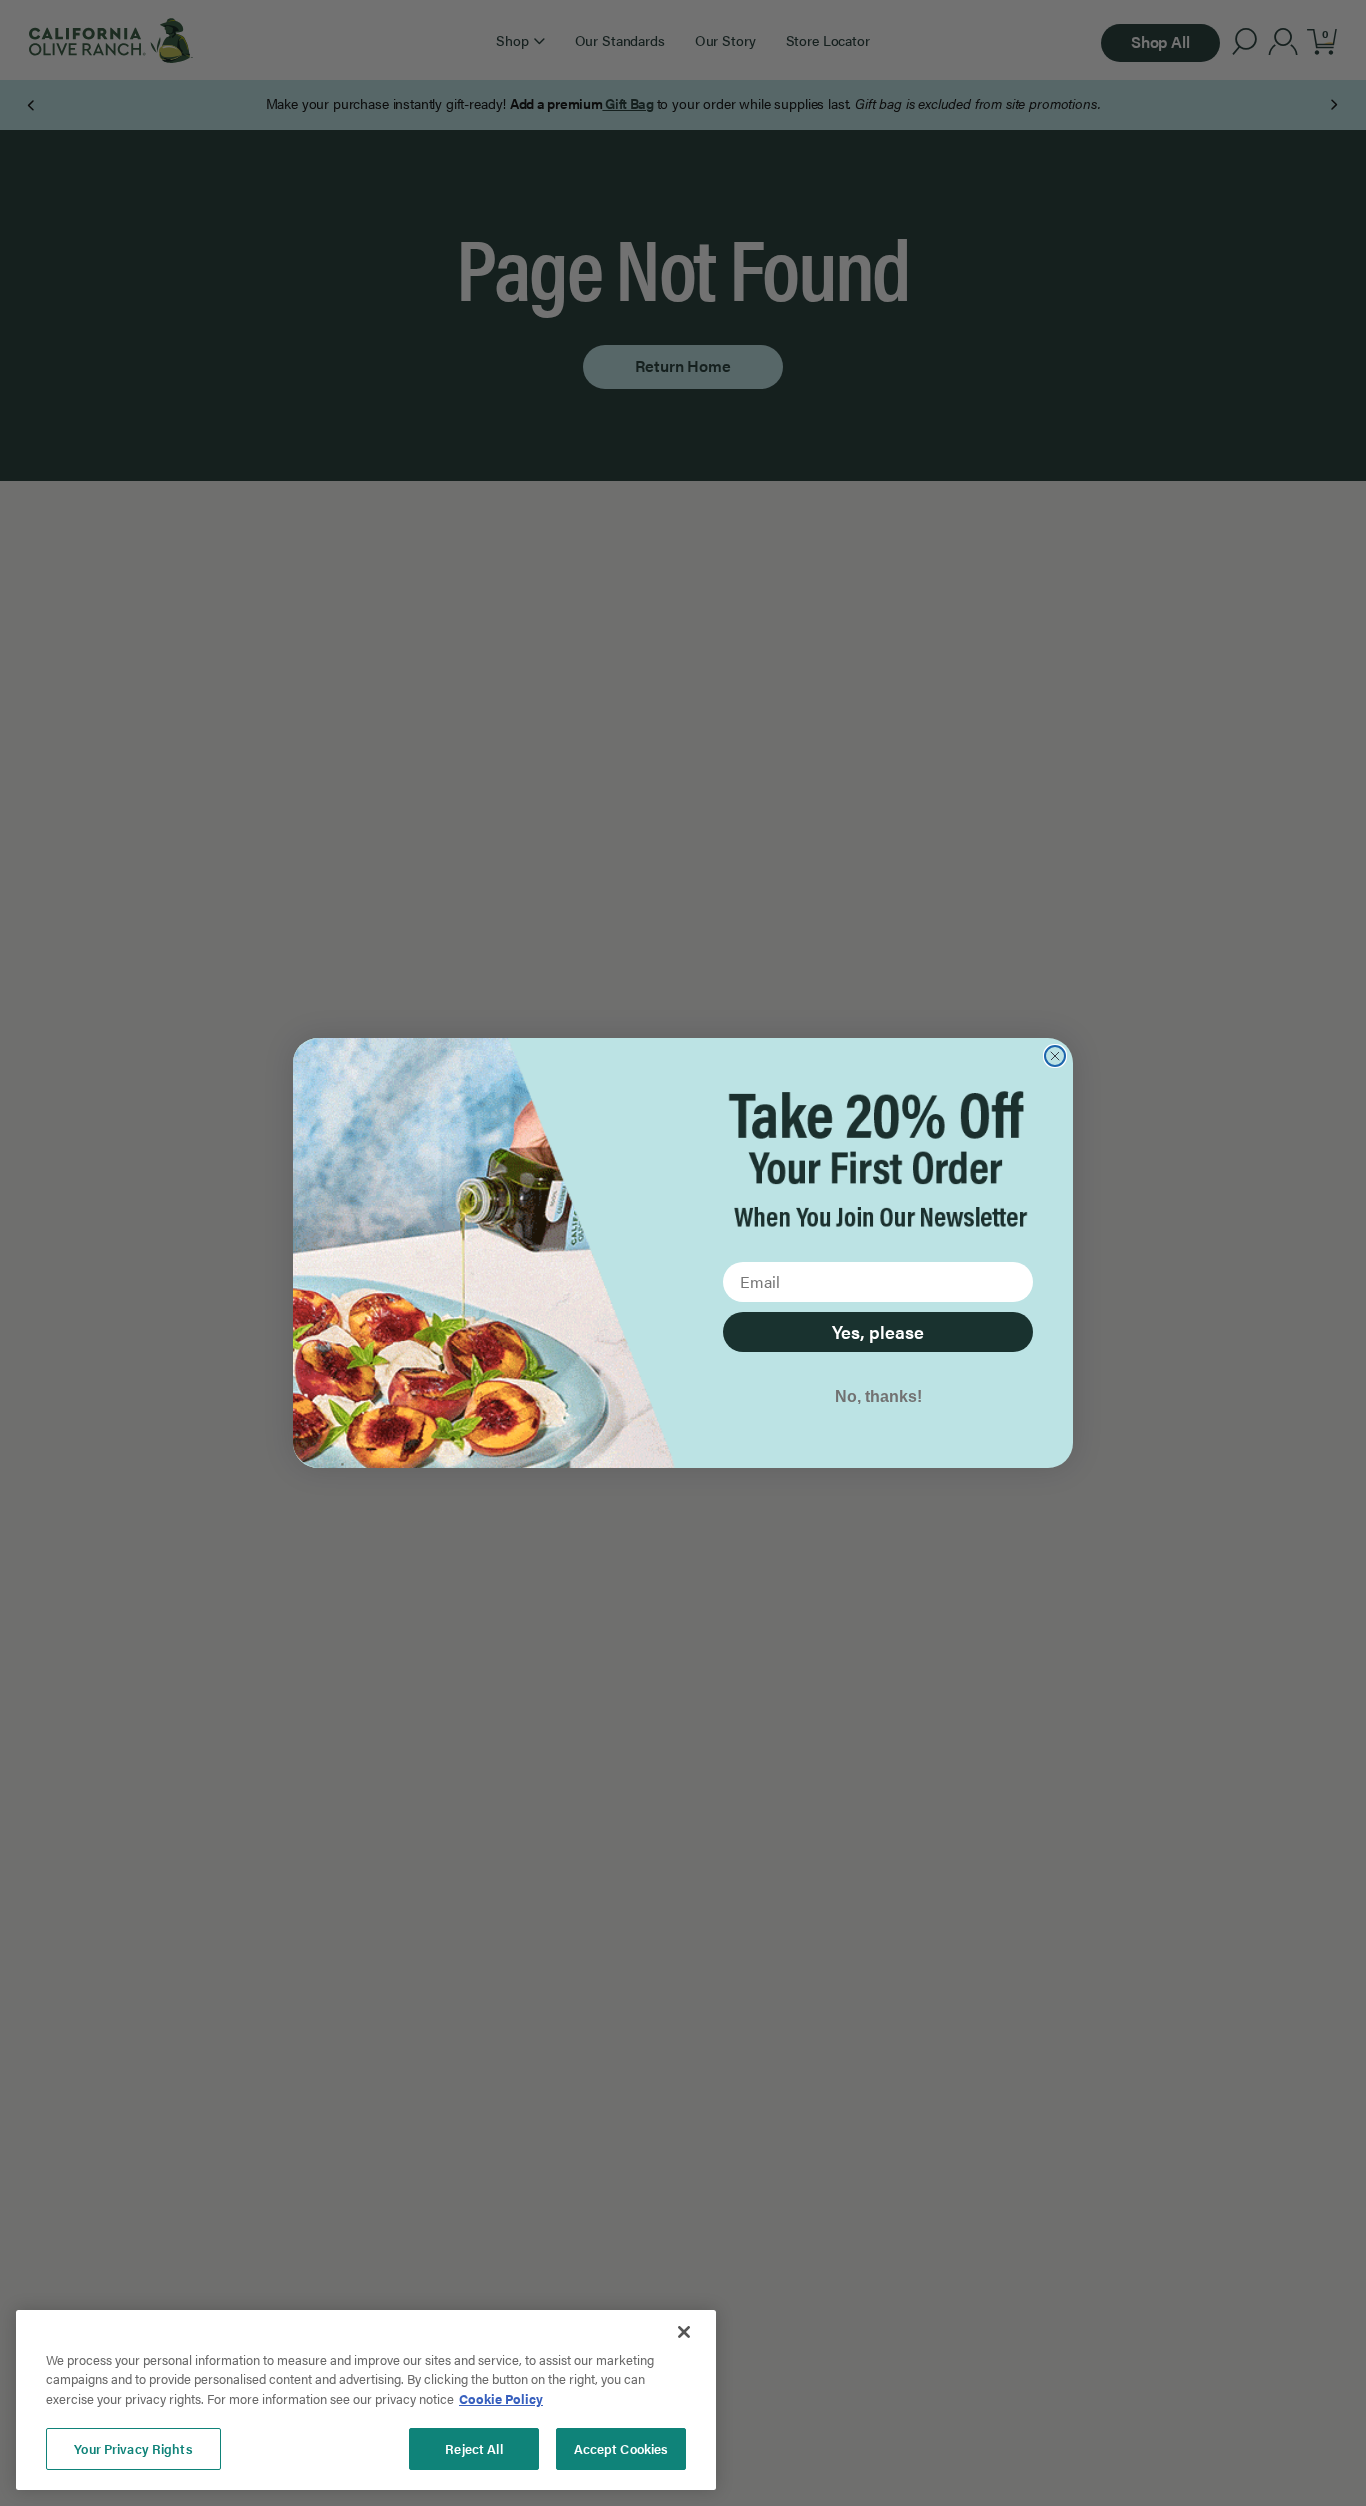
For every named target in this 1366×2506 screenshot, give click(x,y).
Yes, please (878, 1331)
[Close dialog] (1055, 1056)
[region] (366, 2400)
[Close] (684, 2332)
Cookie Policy (501, 2398)
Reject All (473, 2448)
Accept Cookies (621, 2448)
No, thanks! (878, 1396)
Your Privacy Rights (133, 2448)
